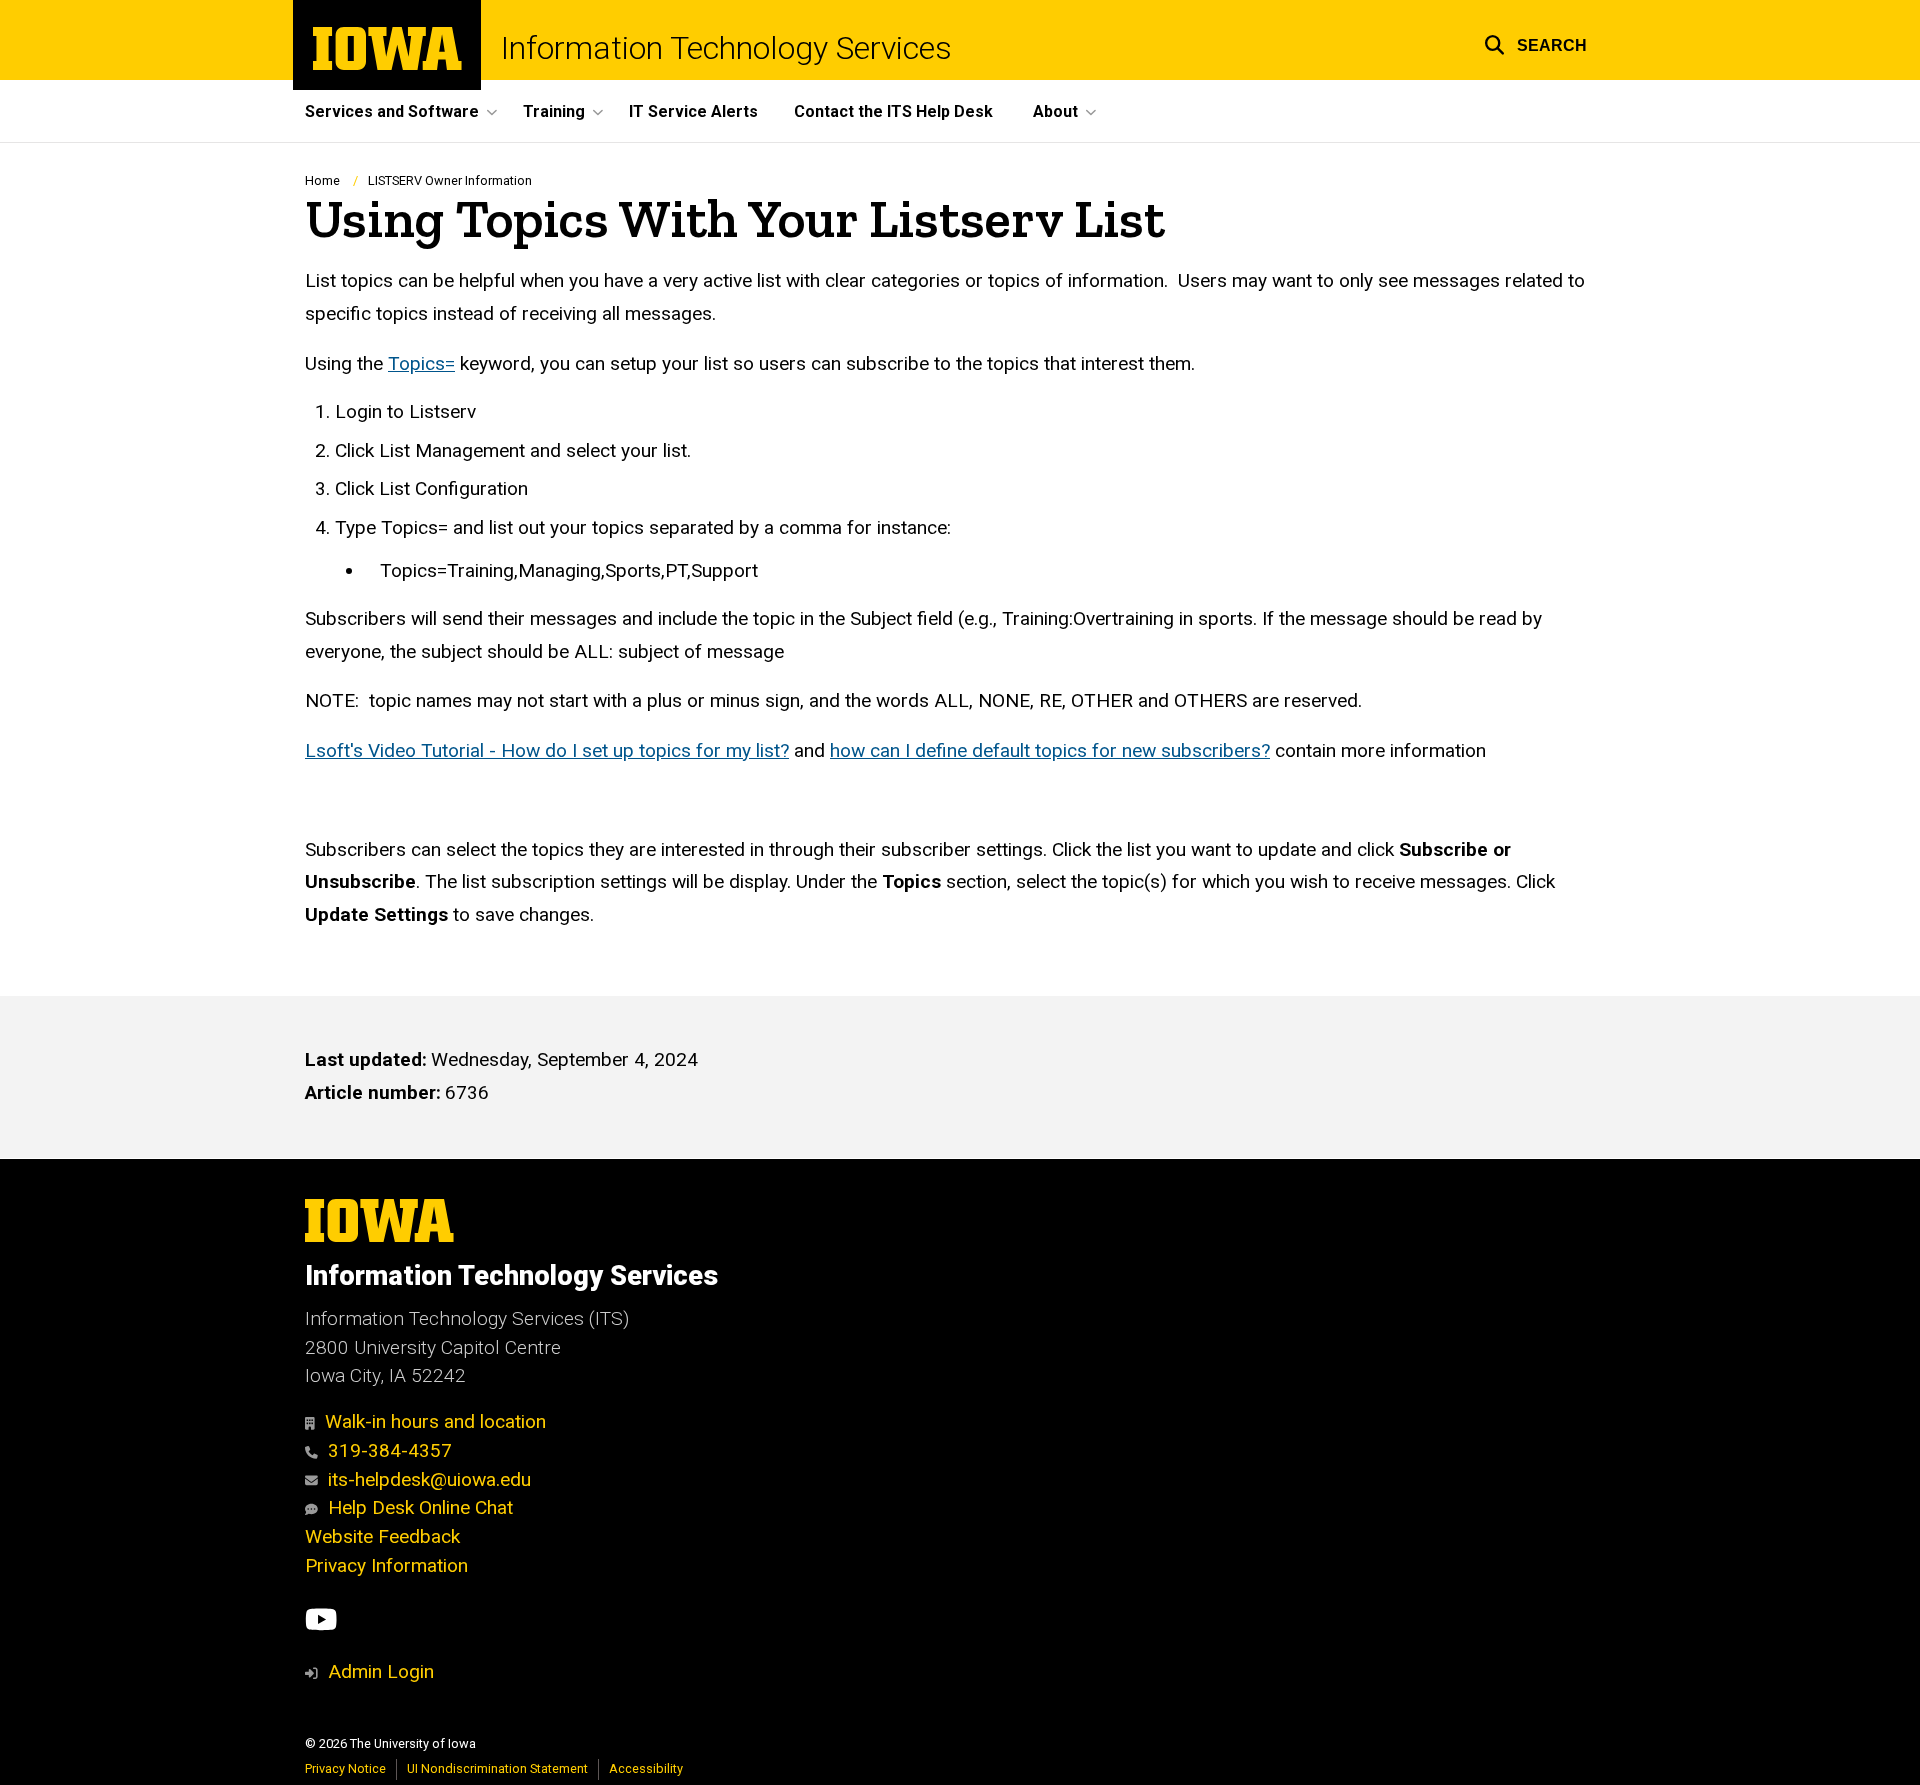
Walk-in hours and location (435, 1421)
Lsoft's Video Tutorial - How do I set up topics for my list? (547, 750)
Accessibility (646, 1768)
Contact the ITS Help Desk (893, 111)
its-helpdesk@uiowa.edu (429, 1479)
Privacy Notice (345, 1768)
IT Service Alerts (693, 111)
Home (322, 180)
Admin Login (381, 1671)
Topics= (421, 363)
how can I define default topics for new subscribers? (1050, 750)
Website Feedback (382, 1536)
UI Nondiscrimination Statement (497, 1768)
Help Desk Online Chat (420, 1507)
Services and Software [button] (392, 111)
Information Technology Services (726, 48)
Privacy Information (386, 1565)
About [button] (1055, 111)
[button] (1535, 42)
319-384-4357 (390, 1450)
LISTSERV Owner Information (450, 180)
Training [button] (554, 111)
